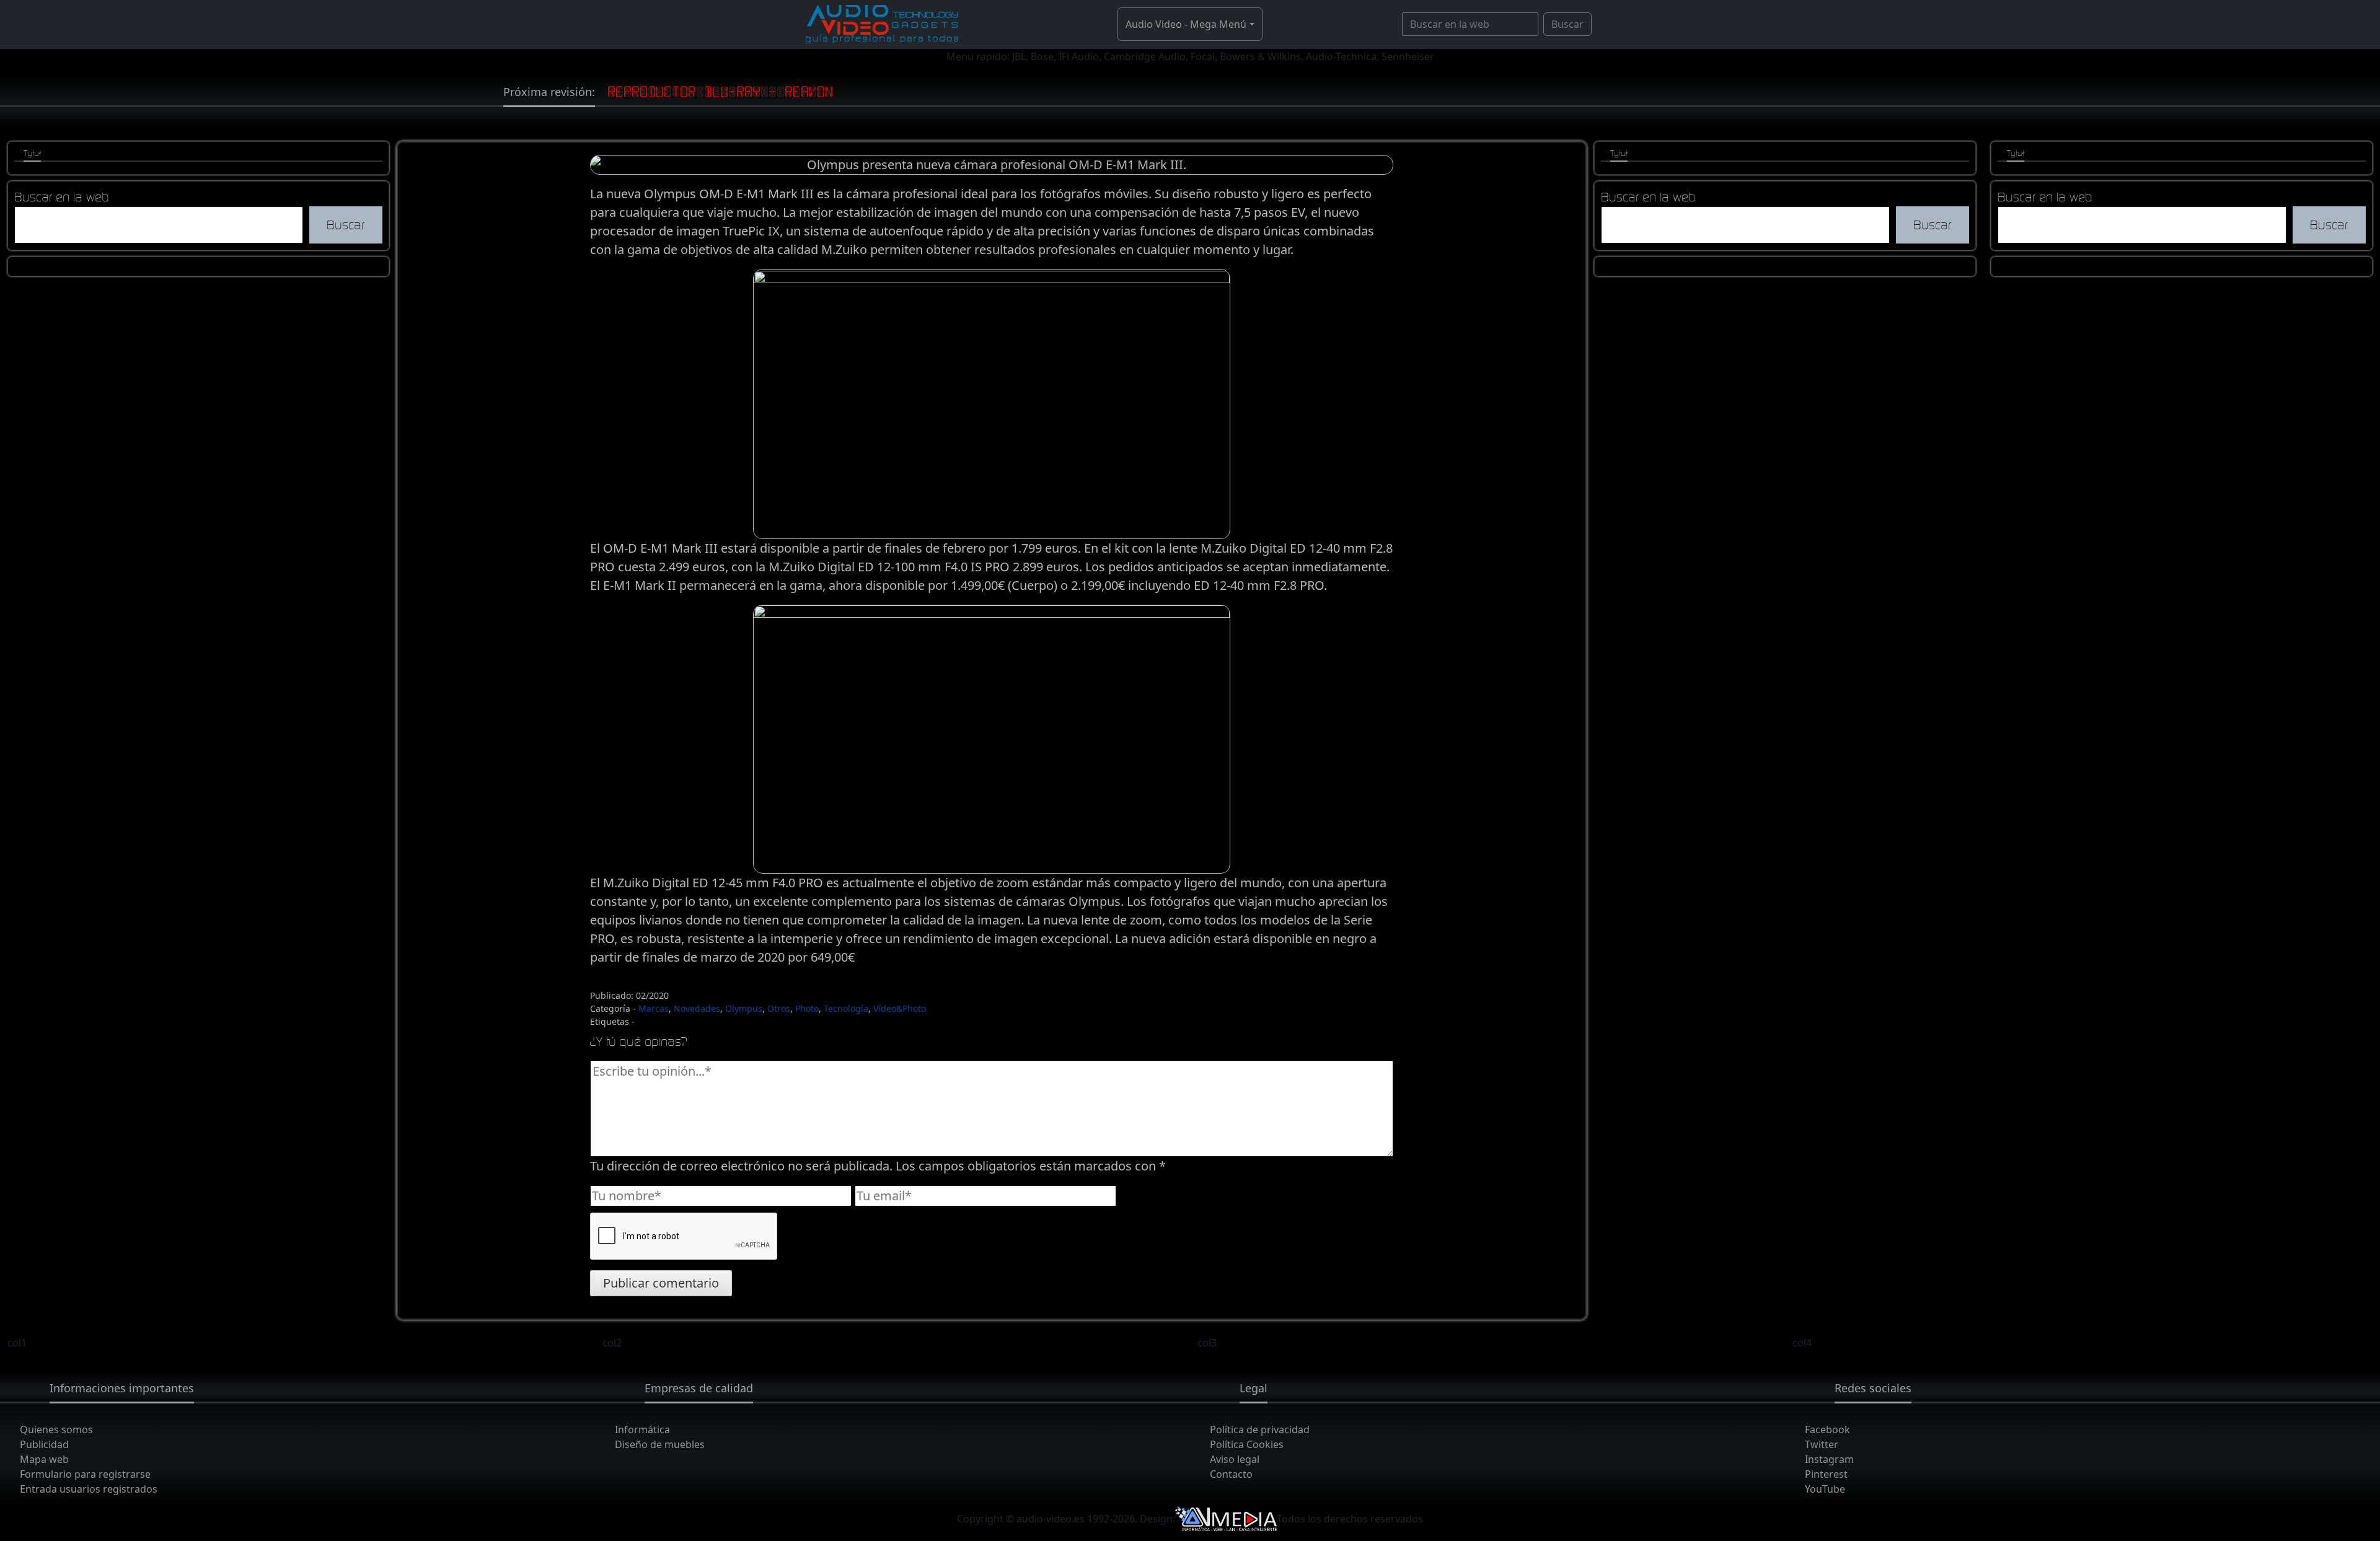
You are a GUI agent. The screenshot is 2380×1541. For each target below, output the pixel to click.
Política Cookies (1247, 1444)
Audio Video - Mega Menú (1186, 24)
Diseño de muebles (660, 1444)
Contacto (1231, 1474)
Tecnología (846, 1008)
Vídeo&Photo (900, 1008)
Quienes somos (56, 1429)
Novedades (697, 1008)
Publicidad (44, 1444)
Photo (807, 1008)
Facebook (1827, 1429)
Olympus (744, 1008)
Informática (642, 1429)
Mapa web (44, 1459)
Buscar (1567, 24)
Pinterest (1826, 1474)
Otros (779, 1008)
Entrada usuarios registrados (89, 1489)
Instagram (1829, 1459)
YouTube (1825, 1489)
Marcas (654, 1008)
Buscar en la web (62, 197)
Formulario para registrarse (85, 1474)
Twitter (1822, 1444)
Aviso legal (1235, 1459)
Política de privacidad (1260, 1429)
